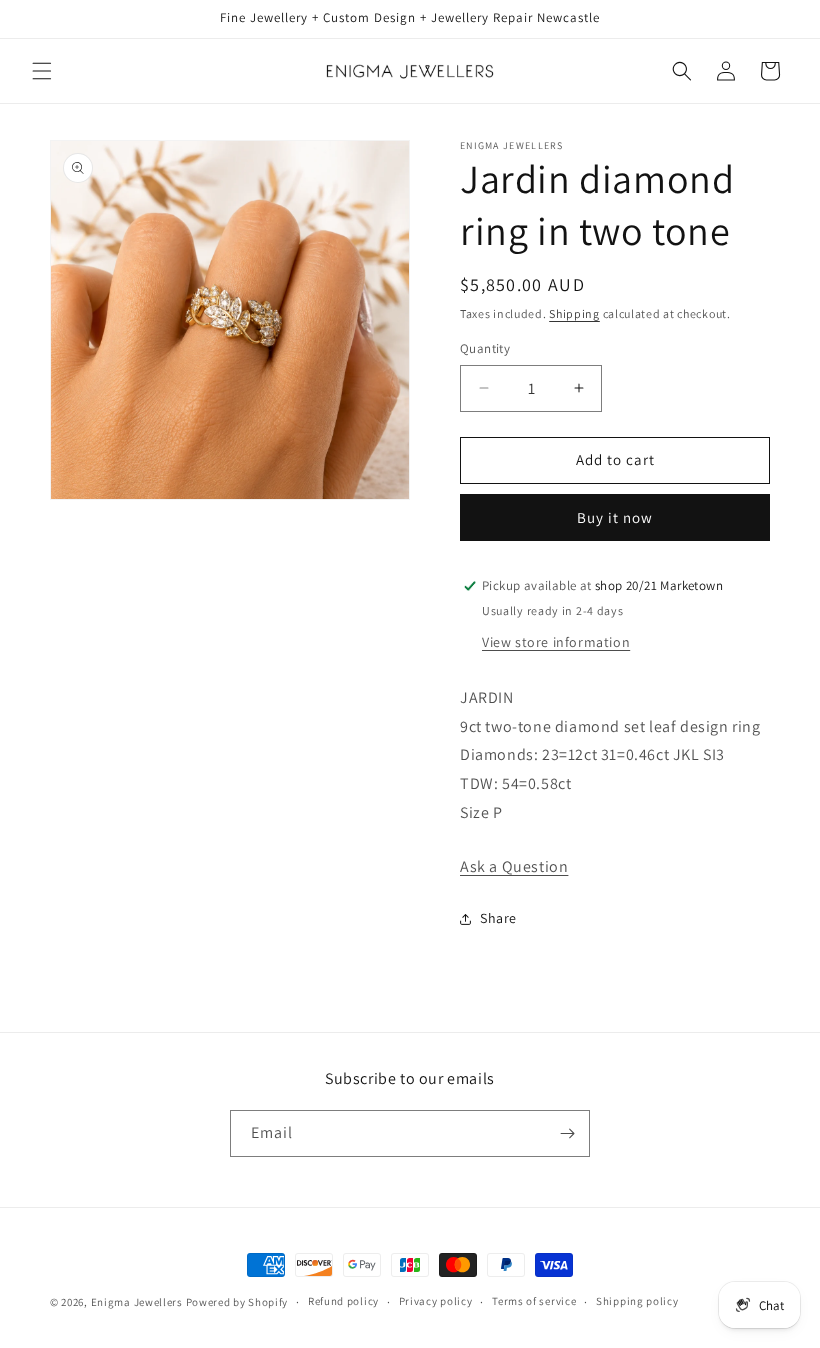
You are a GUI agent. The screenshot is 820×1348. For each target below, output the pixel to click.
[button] (42, 71)
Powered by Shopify (237, 1302)
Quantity (485, 348)
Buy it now (615, 517)
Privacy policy (436, 1301)
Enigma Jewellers (137, 1302)
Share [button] (498, 918)
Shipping (574, 313)
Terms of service (534, 1301)
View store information (556, 642)
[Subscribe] (567, 1133)
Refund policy (343, 1301)
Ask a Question (514, 866)
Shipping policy (637, 1301)
